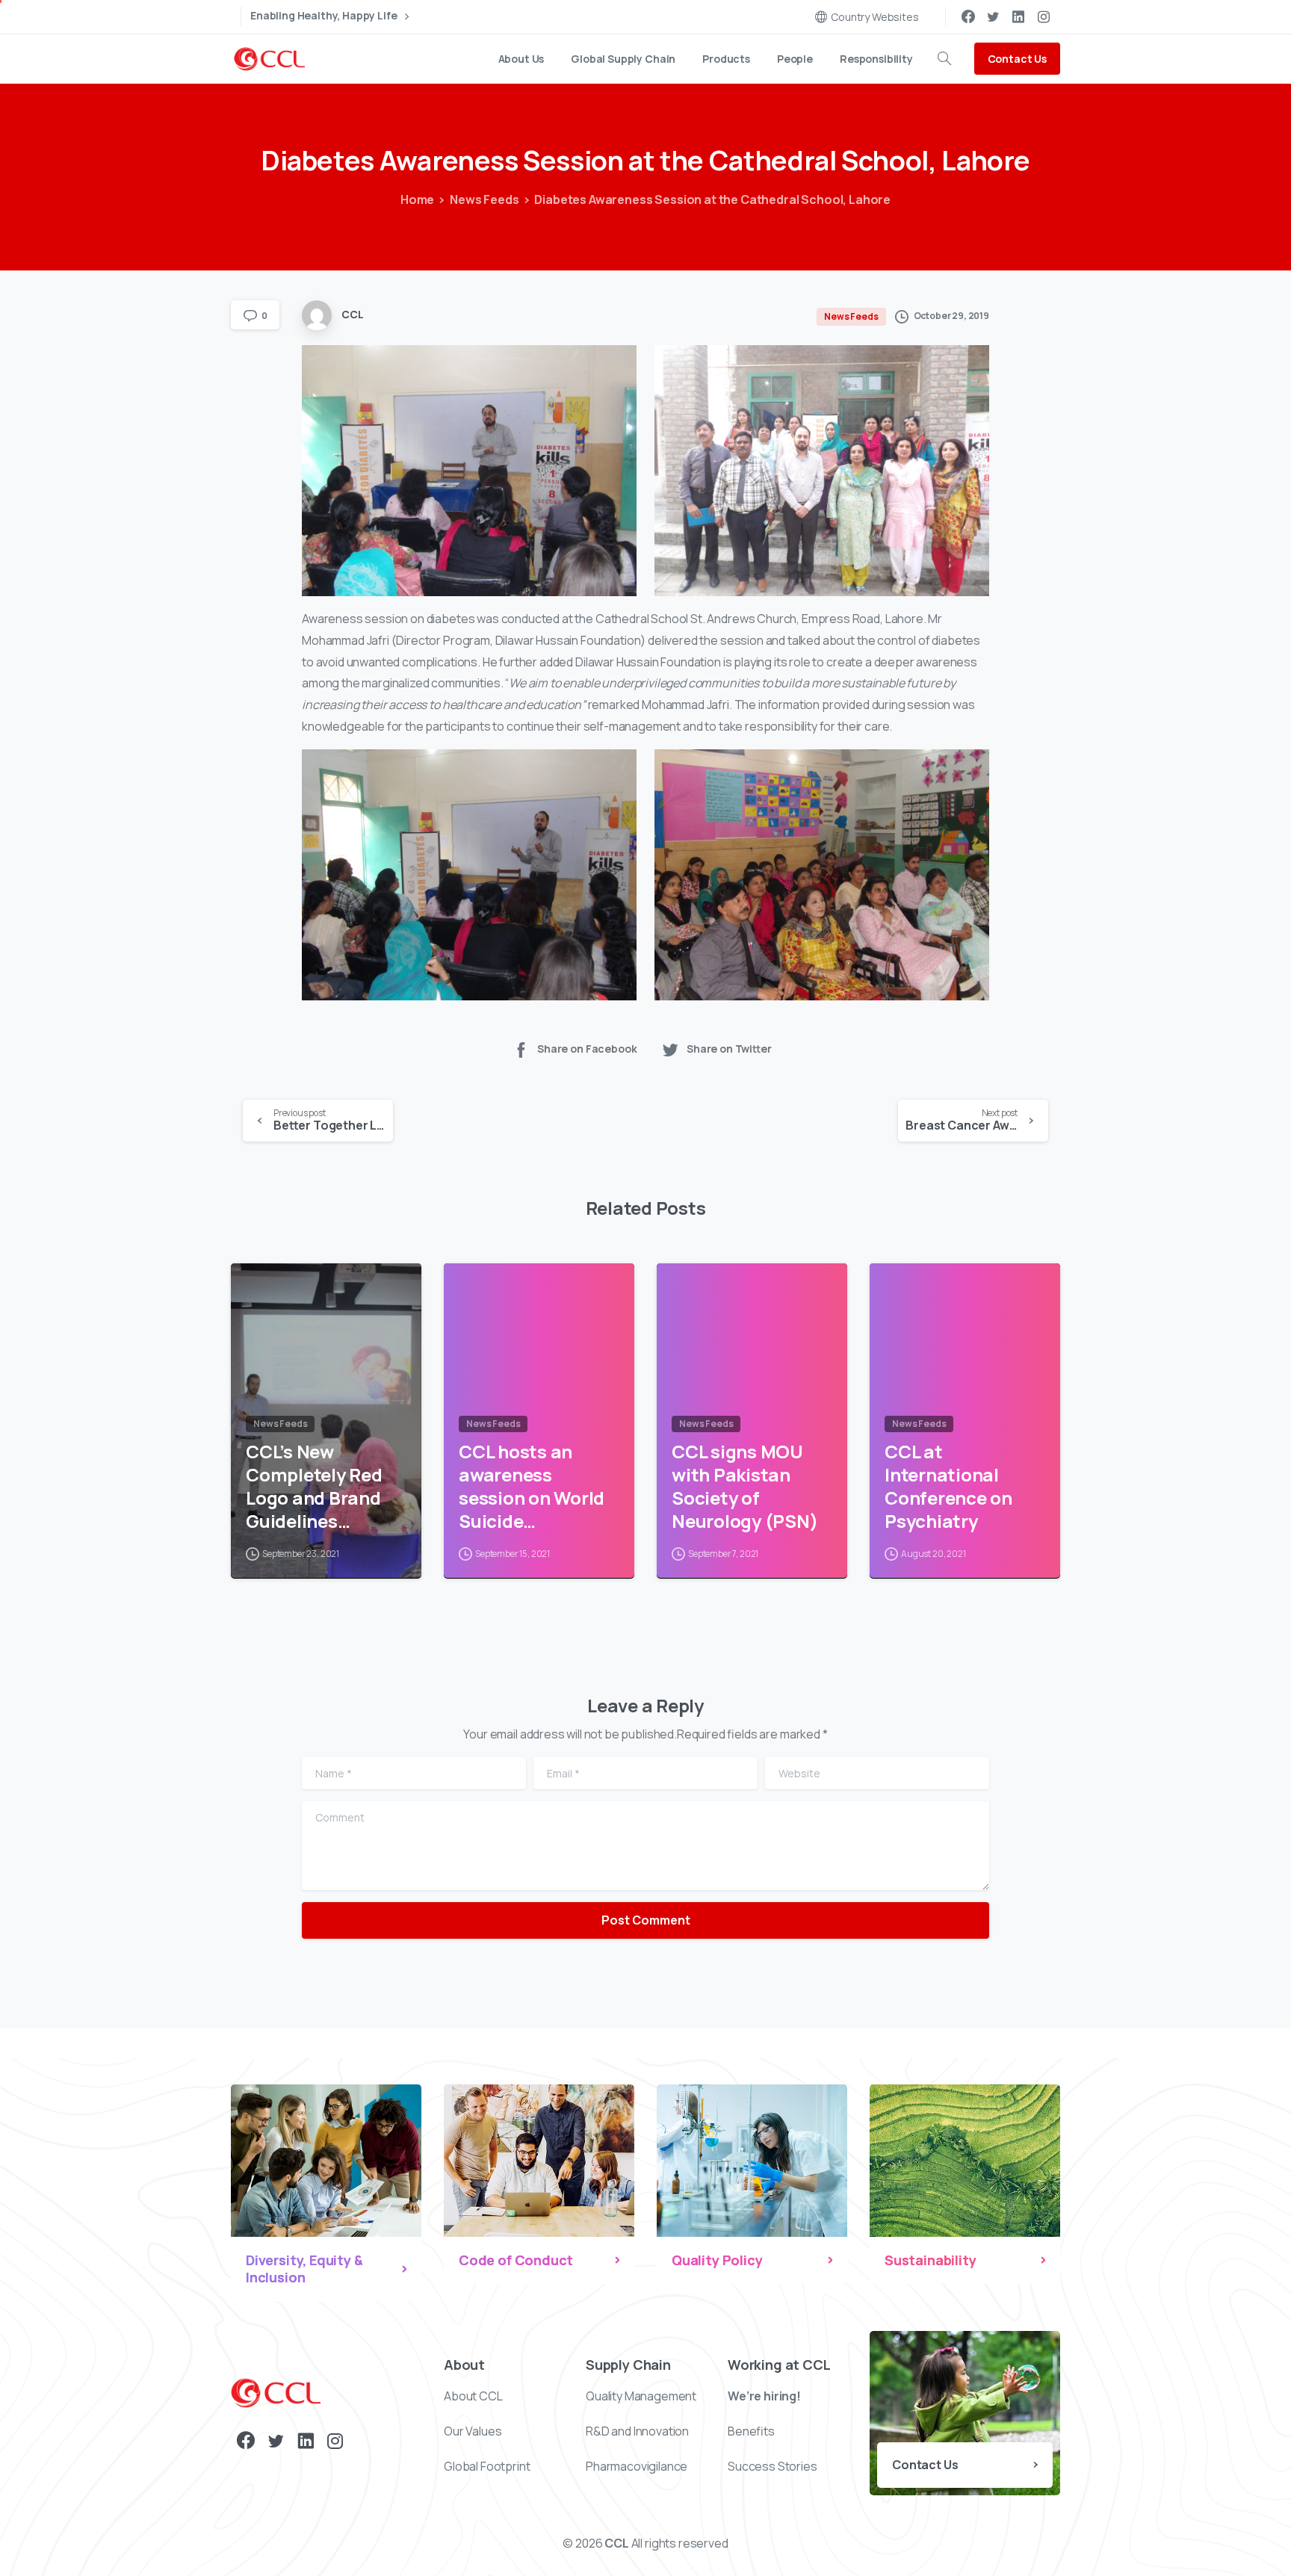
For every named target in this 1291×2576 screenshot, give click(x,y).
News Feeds (484, 199)
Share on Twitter (729, 1049)
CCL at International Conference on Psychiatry (948, 1486)
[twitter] (993, 16)
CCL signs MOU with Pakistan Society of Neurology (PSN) (744, 1486)
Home (417, 199)
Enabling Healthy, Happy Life (325, 16)
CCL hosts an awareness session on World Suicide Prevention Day (532, 1486)
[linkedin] (1018, 16)
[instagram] (1044, 16)
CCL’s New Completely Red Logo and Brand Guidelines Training (314, 1486)
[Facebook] (968, 16)
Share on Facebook (587, 1049)
